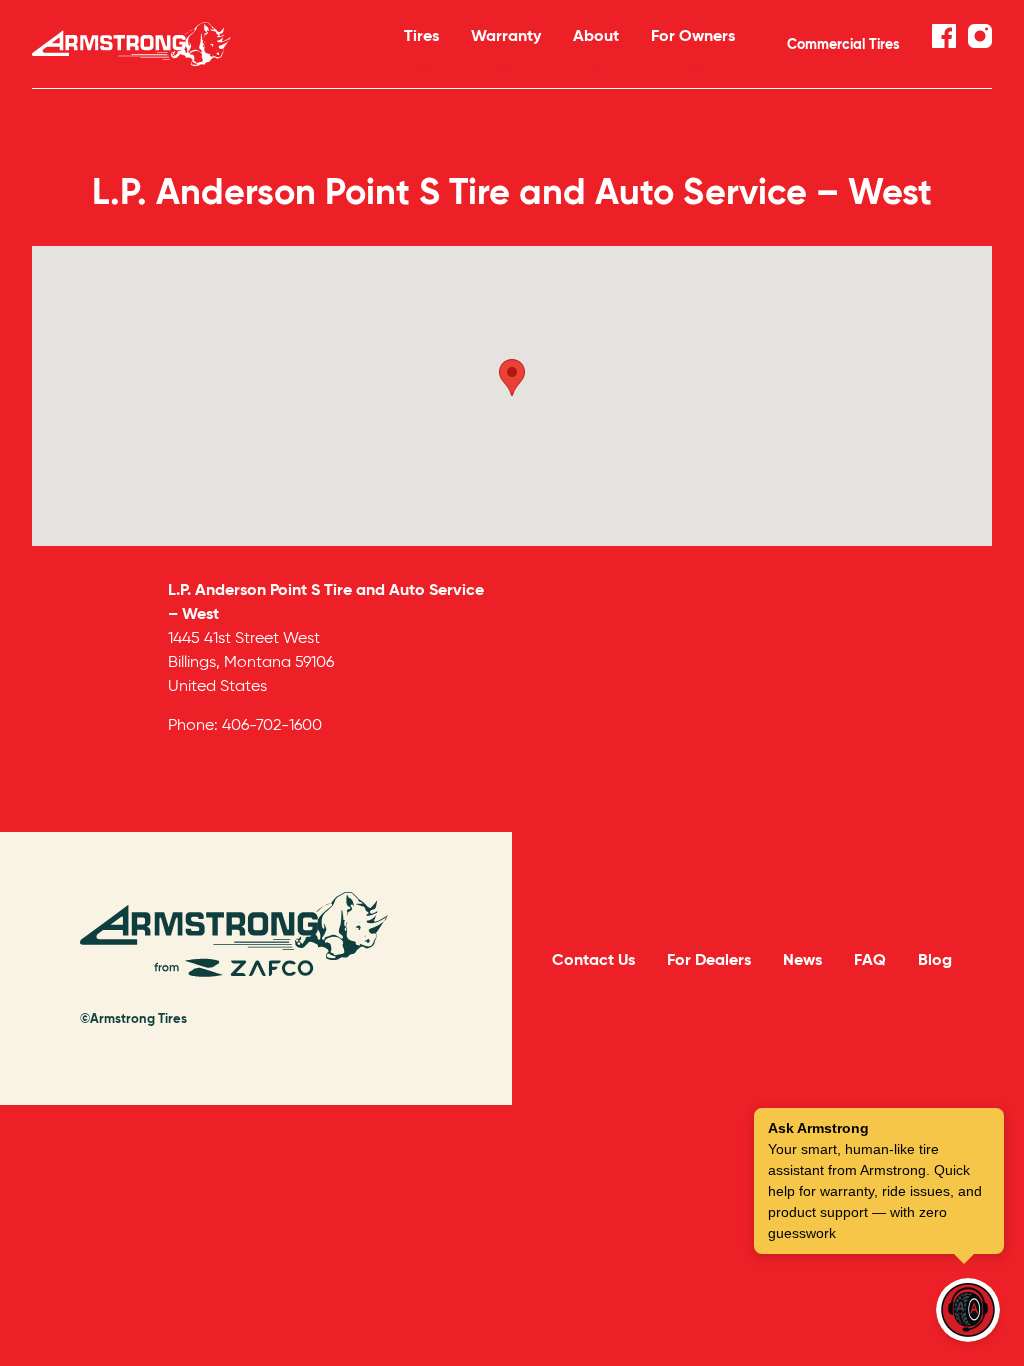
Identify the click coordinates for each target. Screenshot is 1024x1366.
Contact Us (593, 959)
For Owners (693, 35)
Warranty (506, 35)
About (596, 35)
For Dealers (709, 959)
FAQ (870, 959)
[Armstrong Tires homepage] (192, 44)
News (802, 959)
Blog (935, 959)
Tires (421, 35)
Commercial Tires (843, 44)
